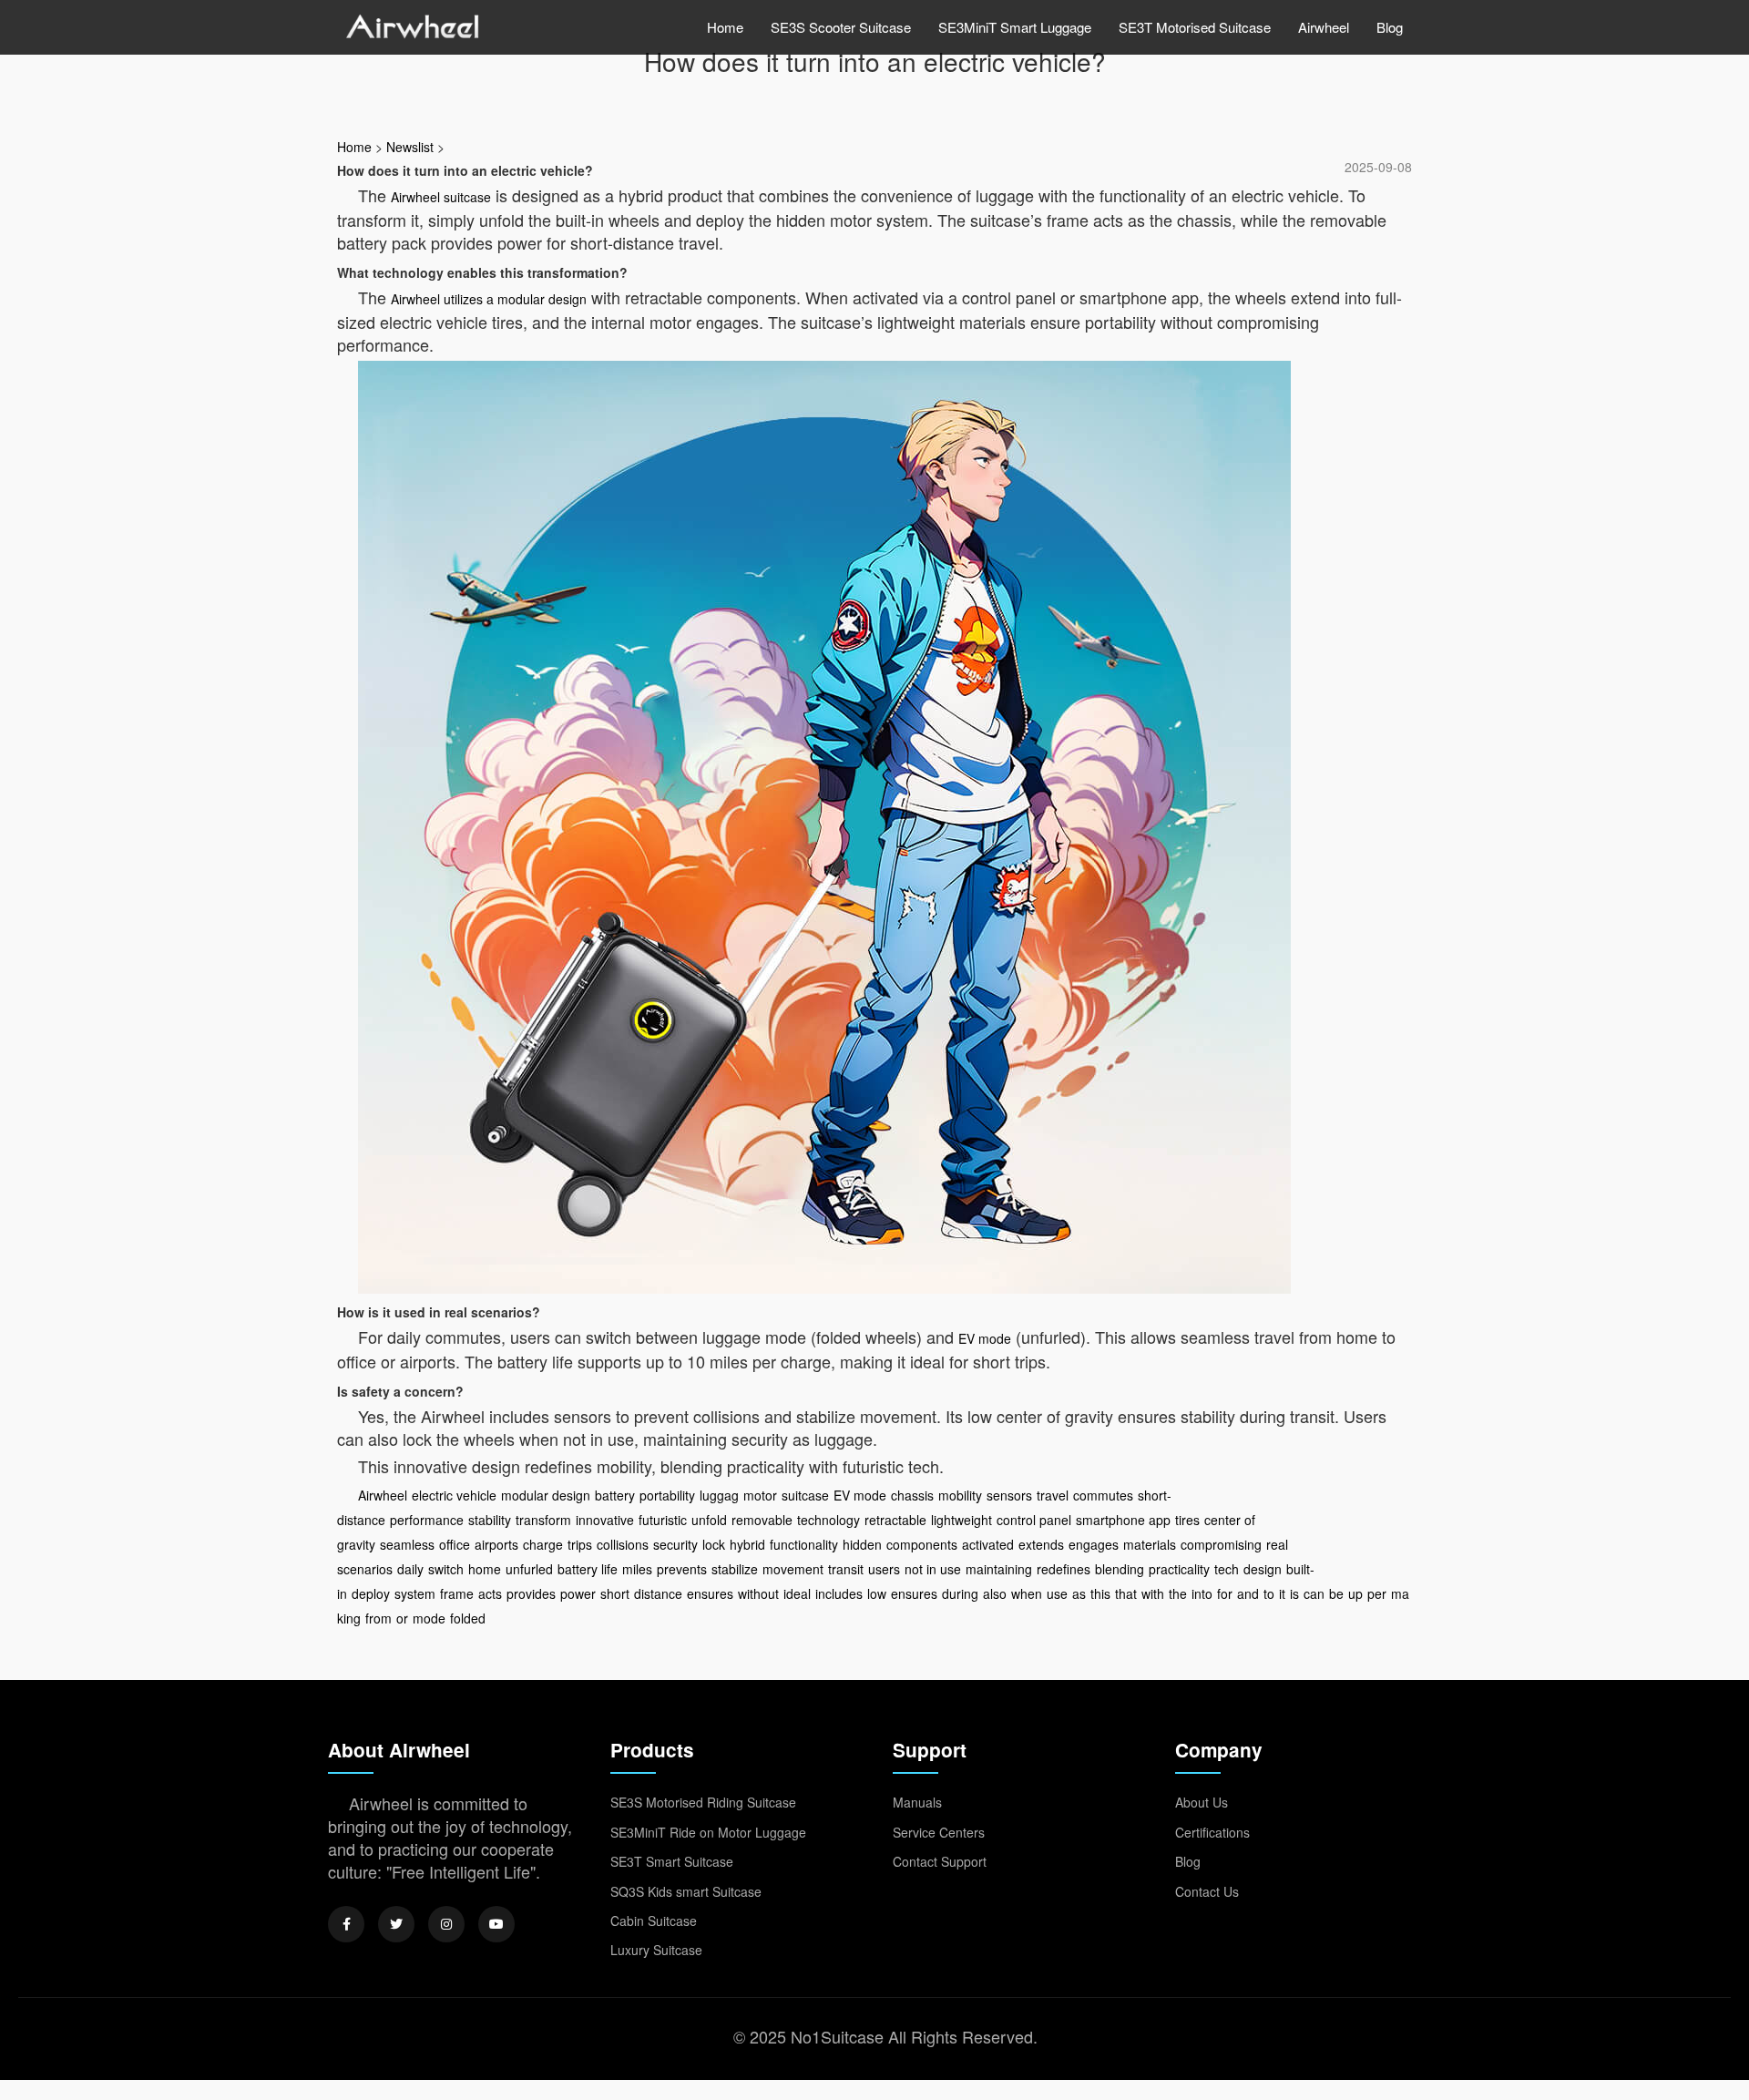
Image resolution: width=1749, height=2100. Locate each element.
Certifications (1212, 1832)
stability (490, 1520)
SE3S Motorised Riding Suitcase (703, 1802)
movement (793, 1569)
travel (1053, 1495)
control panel (1034, 1520)
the (1178, 1593)
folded (468, 1618)
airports (496, 1544)
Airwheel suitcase (441, 197)
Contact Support (940, 1861)
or (402, 1618)
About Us (1202, 1802)
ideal (797, 1593)
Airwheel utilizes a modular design (489, 299)
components (922, 1544)
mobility (960, 1495)
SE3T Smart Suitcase (672, 1861)
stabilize (735, 1569)
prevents (682, 1569)
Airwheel (1324, 27)
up (1355, 1593)
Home (725, 27)
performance (427, 1520)
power (578, 1593)
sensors (1009, 1495)
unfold (709, 1520)
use (1057, 1593)
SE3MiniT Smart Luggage (1015, 27)
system (415, 1593)
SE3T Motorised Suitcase (1195, 27)
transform (543, 1520)
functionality (804, 1544)
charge (543, 1544)
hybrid (747, 1544)
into (1202, 1593)
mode (429, 1618)
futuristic (663, 1520)
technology (828, 1520)
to (1269, 1593)
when (1027, 1593)
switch (446, 1569)
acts (490, 1593)
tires (1187, 1520)
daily (410, 1569)
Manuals (917, 1802)
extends (1041, 1544)
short (615, 1593)
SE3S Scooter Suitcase (841, 27)
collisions (623, 1544)
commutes (1103, 1495)
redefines (1064, 1569)
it (1282, 1593)
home (485, 1569)
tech (1227, 1569)
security (675, 1544)
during (960, 1593)
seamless (407, 1544)
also (995, 1593)
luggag (719, 1495)
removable (762, 1520)
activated (988, 1544)
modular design (546, 1495)
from (378, 1618)
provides (531, 1593)
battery (615, 1495)
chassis (912, 1495)
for (1225, 1593)
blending (1120, 1569)
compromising (1221, 1544)
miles (637, 1569)
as (1079, 1593)
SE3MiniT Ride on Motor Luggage (708, 1832)
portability (667, 1495)
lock (714, 1544)
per (1377, 1593)
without (758, 1593)
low (877, 1593)
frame (457, 1593)
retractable (895, 1520)
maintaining (999, 1569)
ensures (710, 1593)
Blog (1390, 27)
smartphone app (1123, 1520)
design (1263, 1569)
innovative (605, 1520)
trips (580, 1544)
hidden (862, 1544)
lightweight (961, 1520)
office (455, 1544)
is (1294, 1593)
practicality (1179, 1569)
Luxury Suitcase (656, 1950)
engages (1094, 1544)
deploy (371, 1593)
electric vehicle (454, 1495)
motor (760, 1495)
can (1314, 1593)
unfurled (529, 1569)
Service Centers (939, 1832)
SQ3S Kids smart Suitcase (686, 1891)
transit (846, 1569)
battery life (588, 1569)
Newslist (410, 147)
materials (1150, 1544)
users (884, 1569)
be (1336, 1593)
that (1126, 1593)
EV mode (985, 1338)
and (1248, 1593)
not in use (933, 1569)
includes (839, 1593)
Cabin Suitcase (654, 1921)
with (1153, 1593)
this (1100, 1593)
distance (658, 1593)
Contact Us (1207, 1891)
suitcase (805, 1495)
